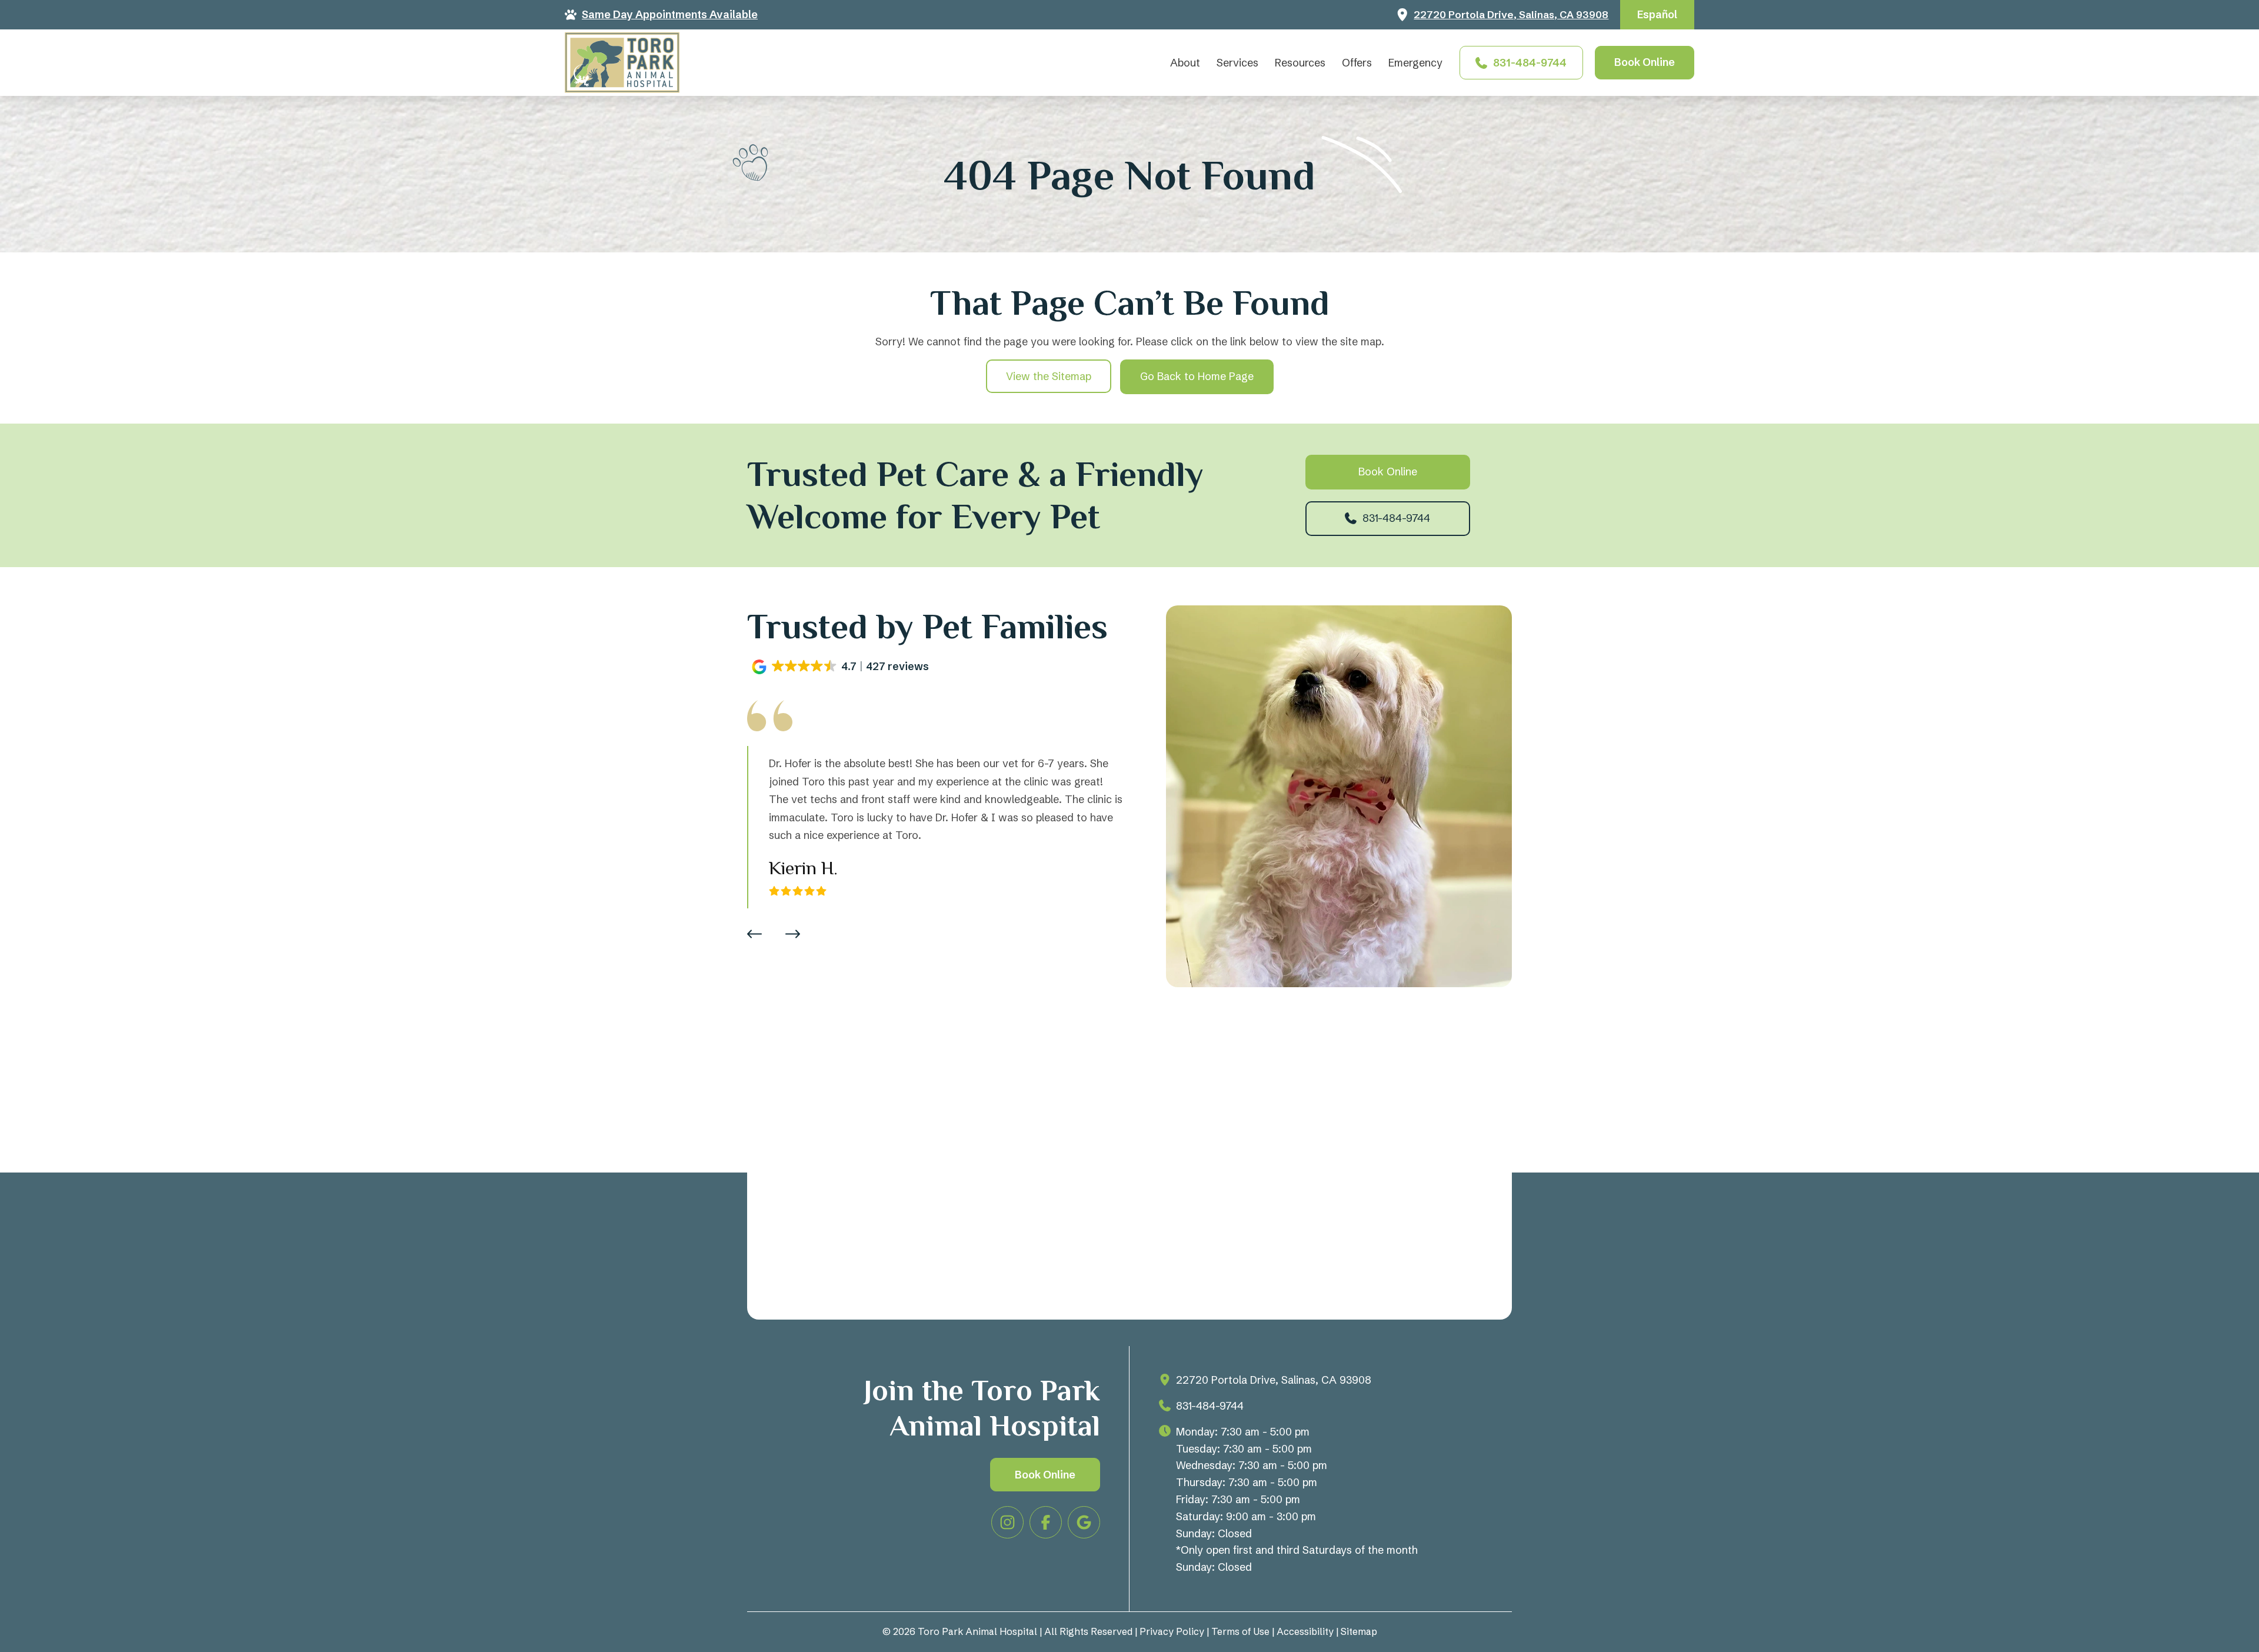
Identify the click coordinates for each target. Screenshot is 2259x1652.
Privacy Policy (1172, 1631)
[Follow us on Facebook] (1046, 1522)
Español (1657, 14)
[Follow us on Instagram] (1007, 1522)
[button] (842, 667)
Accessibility (1305, 1631)
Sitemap (1359, 1631)
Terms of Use (1240, 1631)
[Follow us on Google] (1084, 1522)
